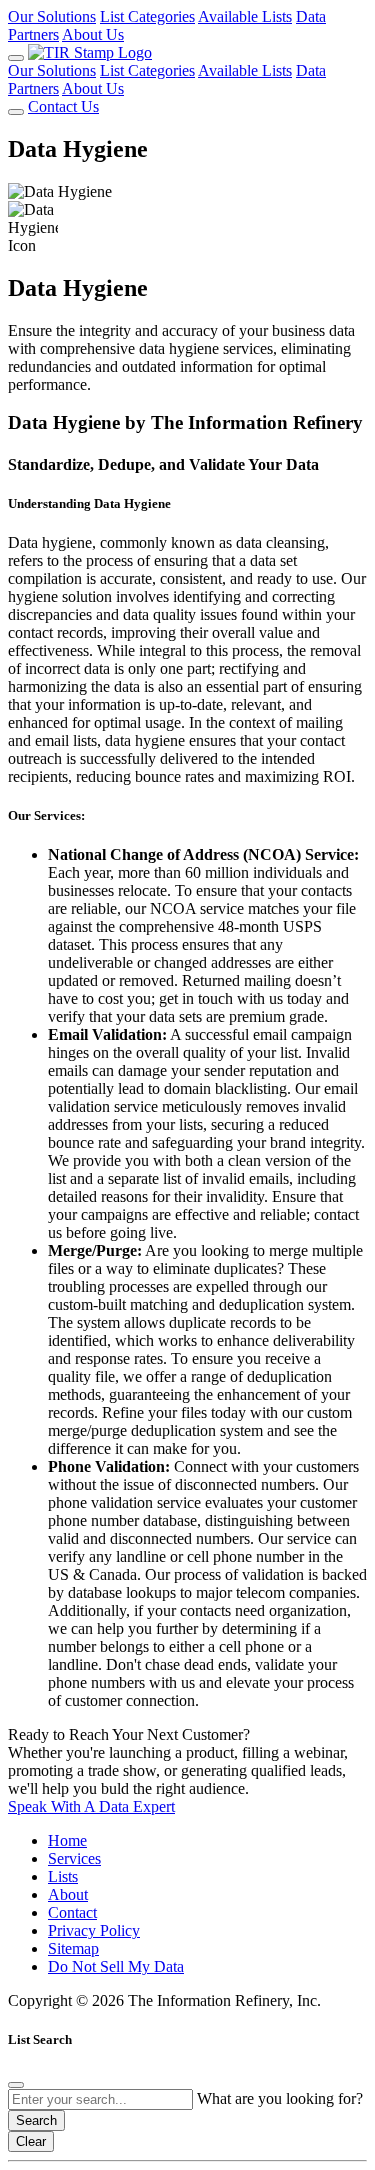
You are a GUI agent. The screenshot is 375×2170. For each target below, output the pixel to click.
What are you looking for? (280, 2098)
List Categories (147, 16)
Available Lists (245, 16)
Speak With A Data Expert (91, 1806)
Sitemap (73, 1948)
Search (36, 2120)
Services (74, 1858)
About (68, 1894)
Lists (63, 1876)
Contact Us (63, 106)
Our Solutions (52, 16)
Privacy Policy (94, 1930)
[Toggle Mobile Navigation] (16, 58)
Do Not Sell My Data (116, 1966)
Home (67, 1840)
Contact (72, 1912)
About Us (93, 34)
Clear (31, 2141)
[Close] (16, 2085)
